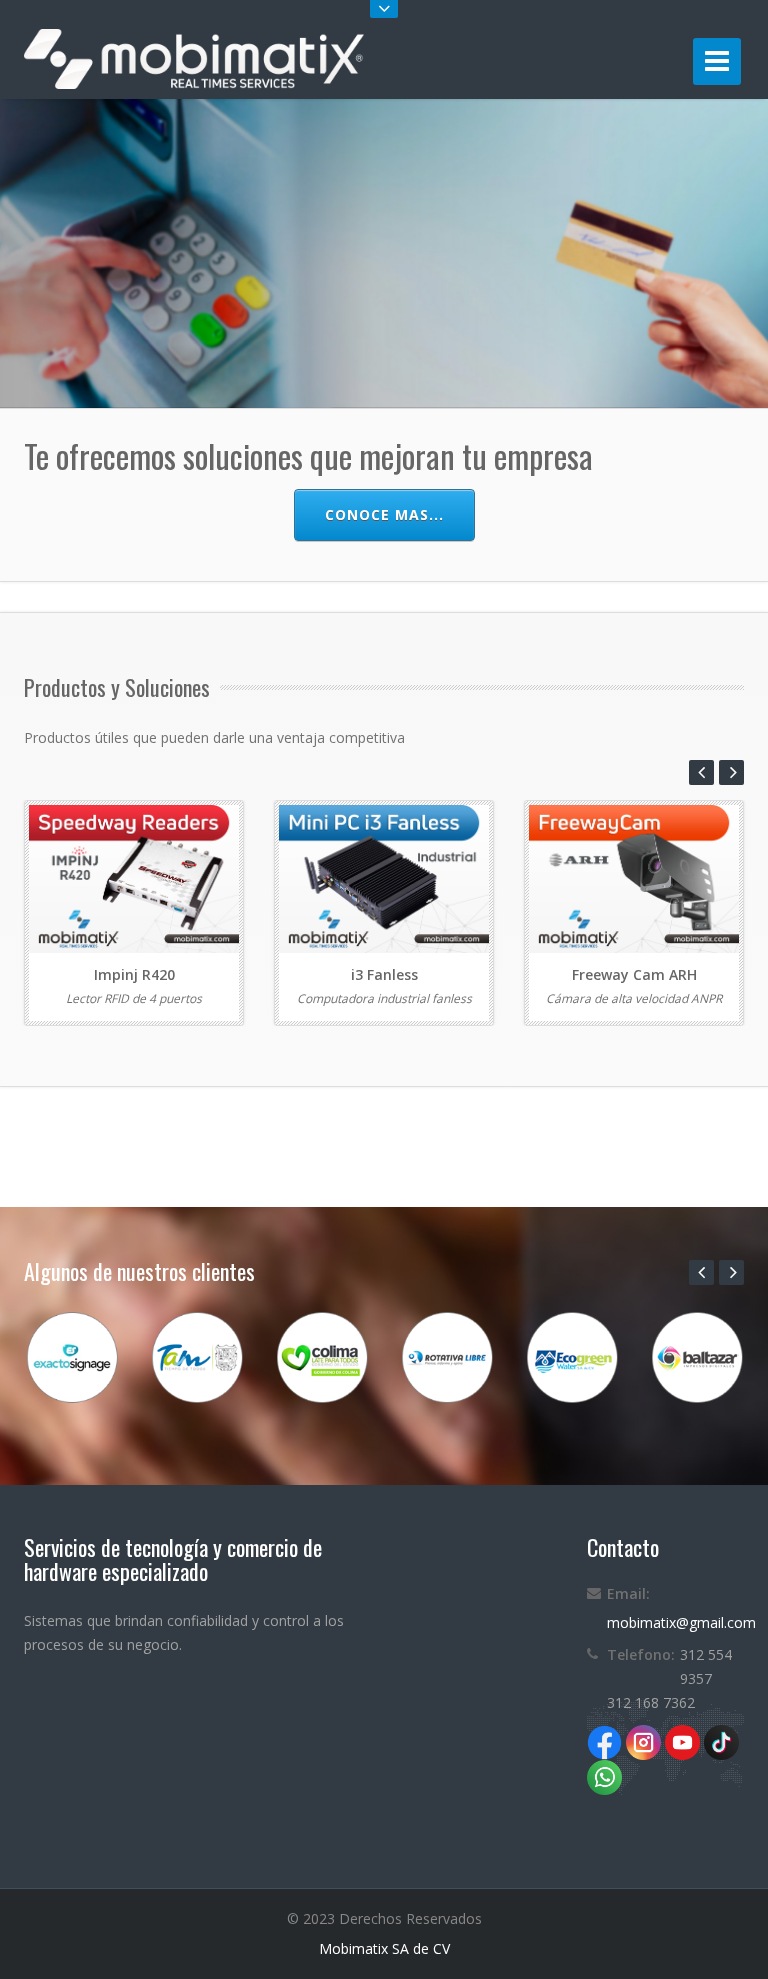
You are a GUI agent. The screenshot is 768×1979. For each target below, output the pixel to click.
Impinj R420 (134, 974)
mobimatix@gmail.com (681, 1622)
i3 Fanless (384, 974)
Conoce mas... (384, 514)
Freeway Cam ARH (634, 974)
